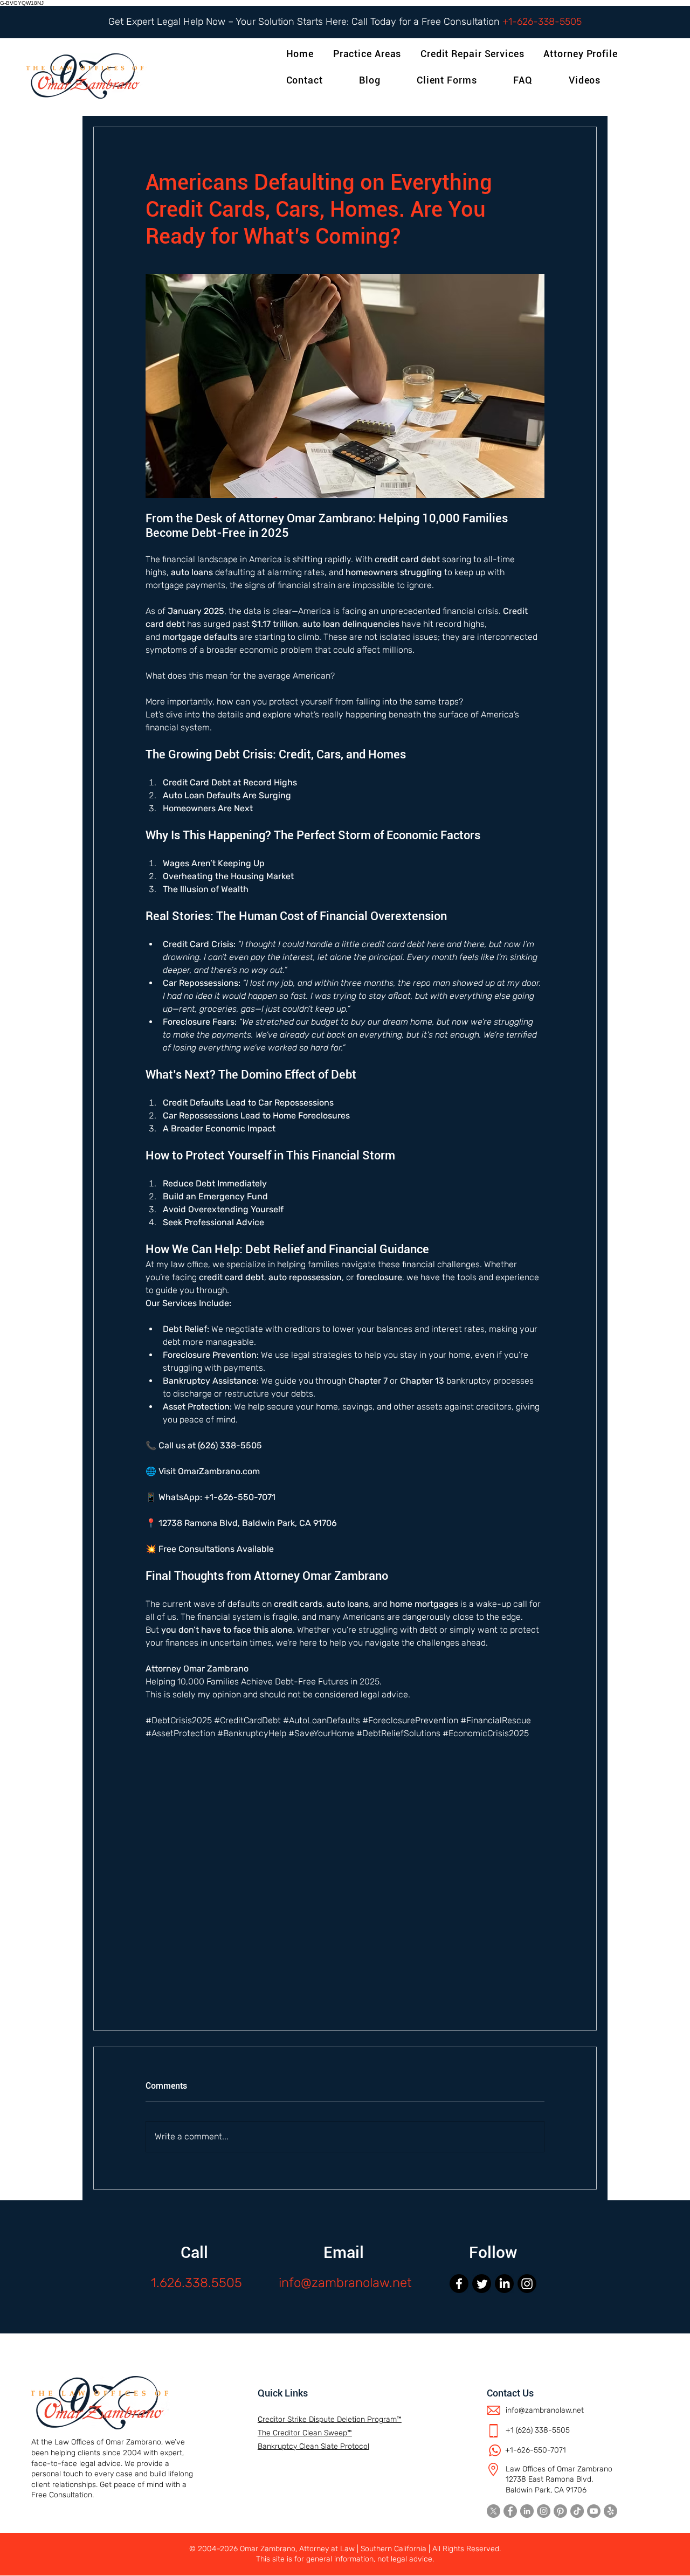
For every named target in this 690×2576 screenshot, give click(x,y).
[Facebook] (459, 2284)
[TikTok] (577, 2511)
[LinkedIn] (504, 2284)
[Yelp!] (610, 2511)
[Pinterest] (560, 2511)
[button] (582, 54)
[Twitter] (482, 2284)
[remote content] (345, 1862)
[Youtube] (594, 2511)
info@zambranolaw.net (345, 2283)
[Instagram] (527, 2284)
